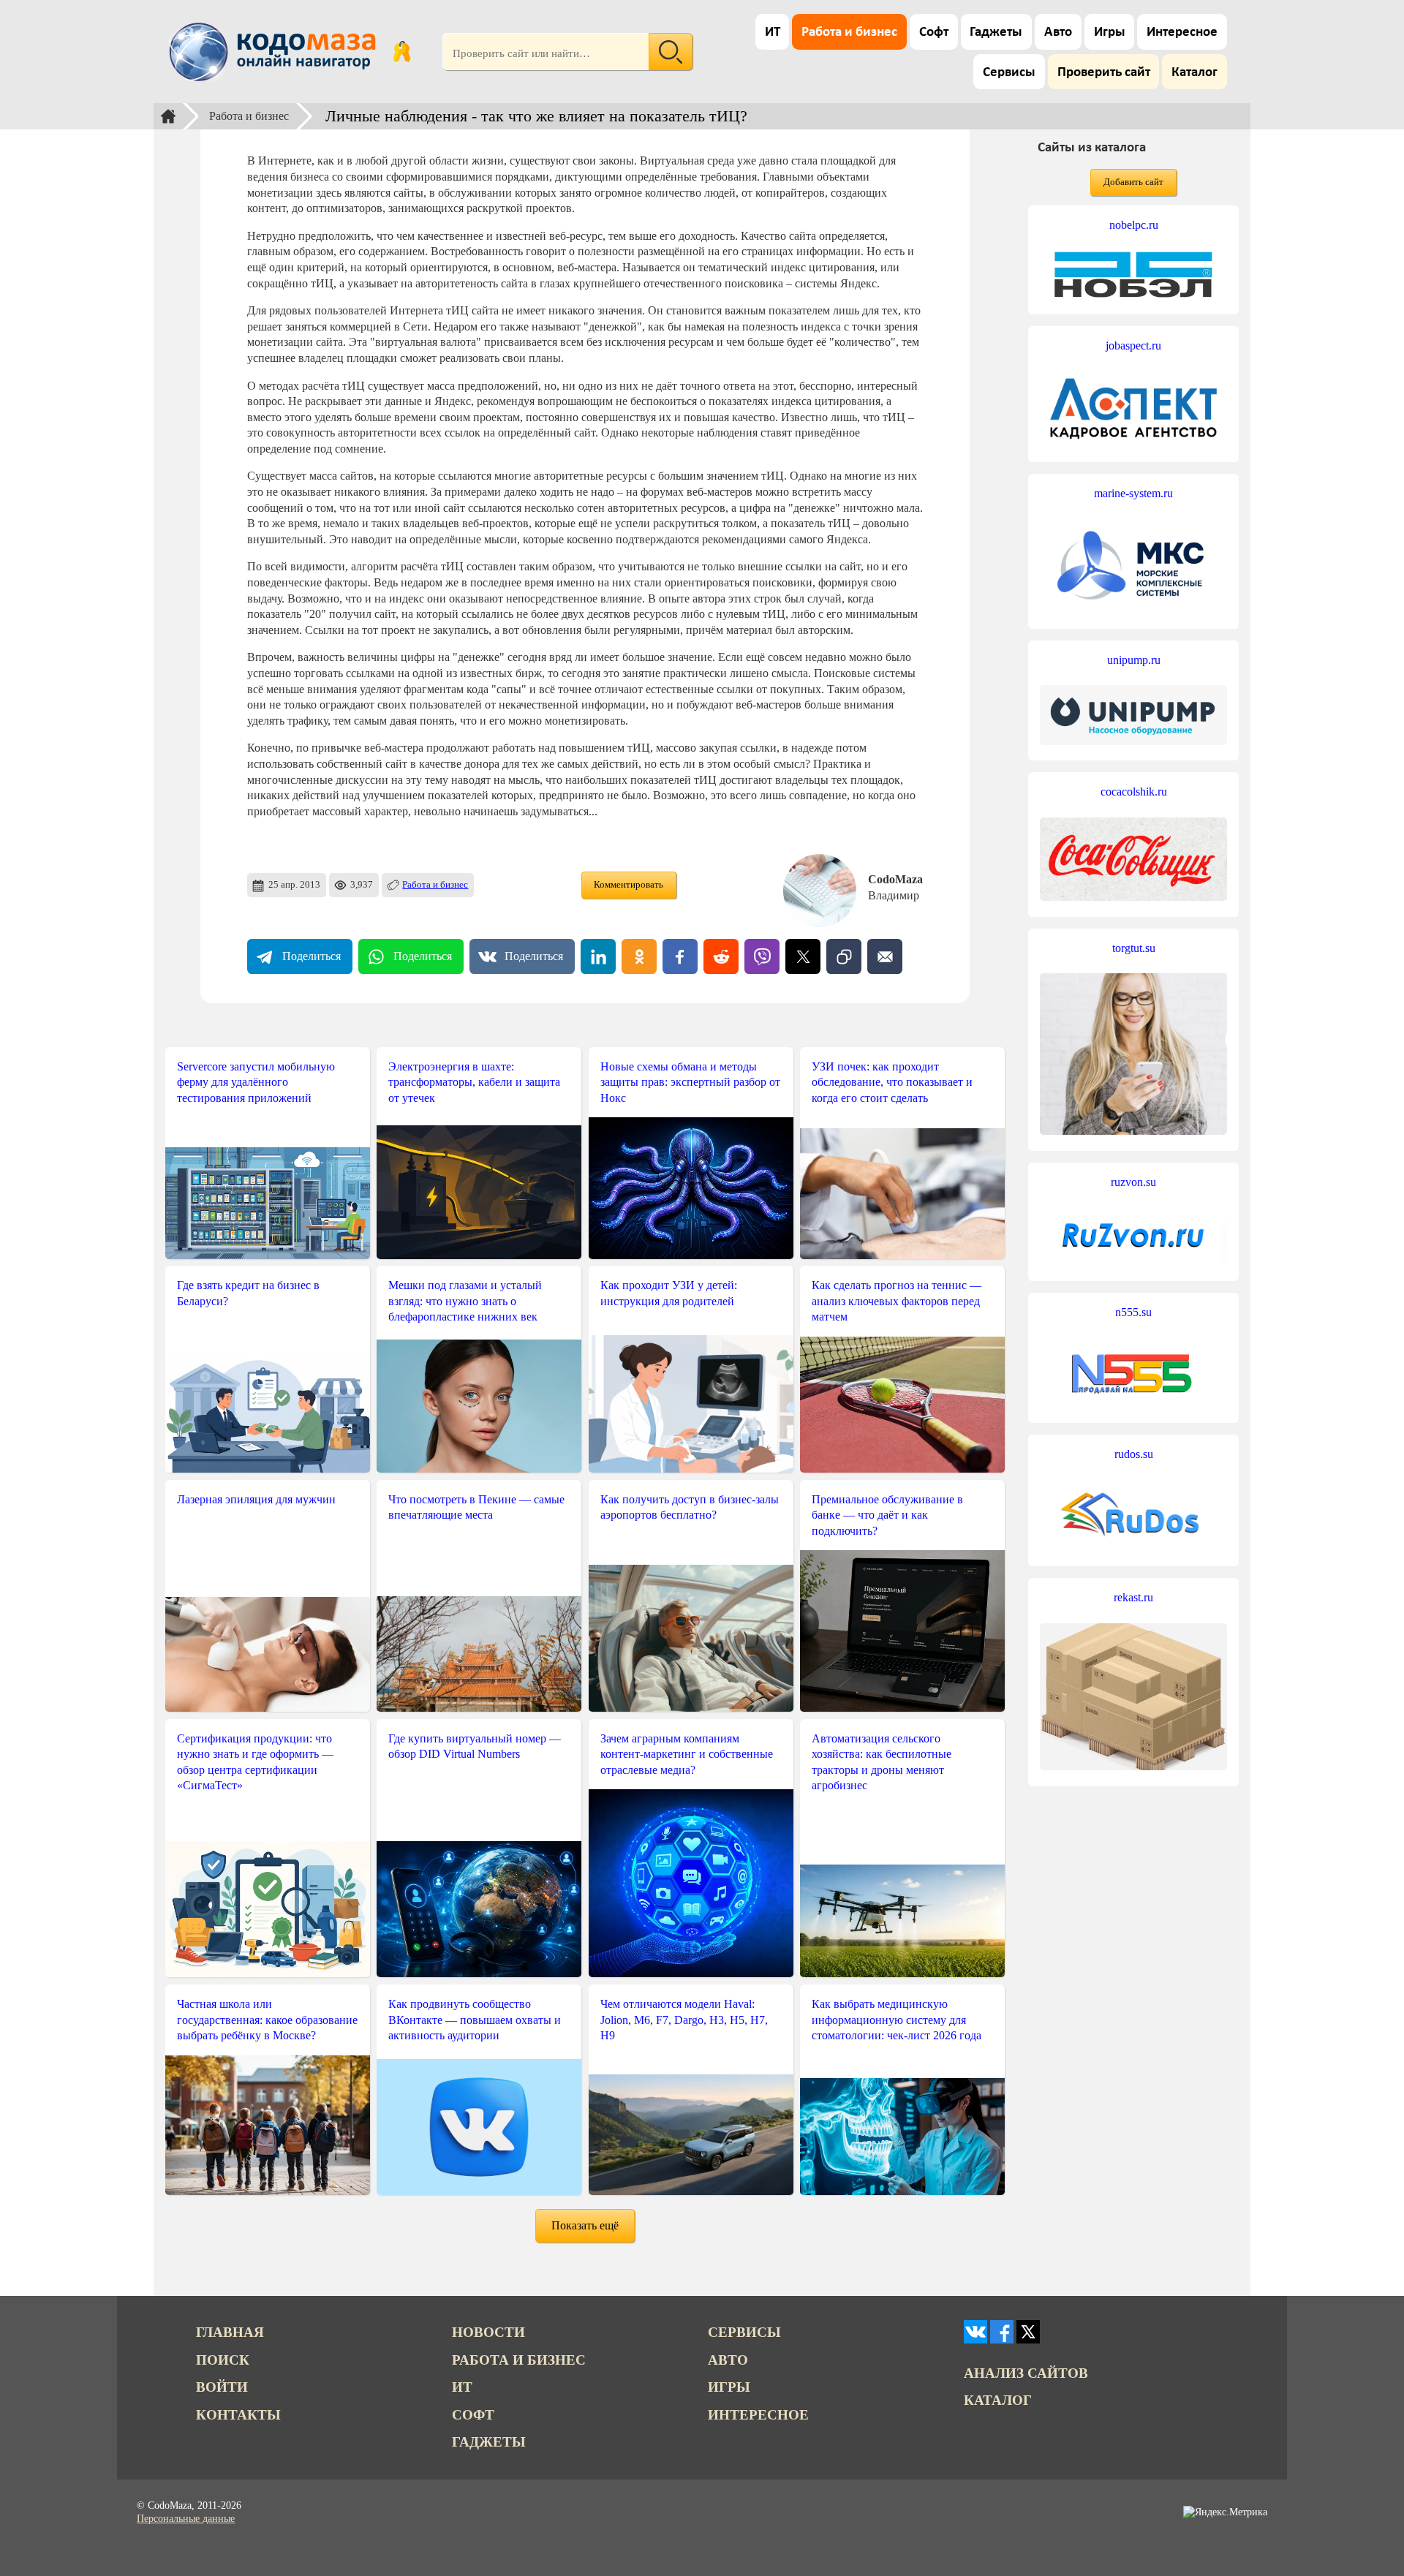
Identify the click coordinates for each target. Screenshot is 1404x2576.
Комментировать (629, 885)
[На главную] (275, 52)
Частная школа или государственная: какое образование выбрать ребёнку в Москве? (267, 2020)
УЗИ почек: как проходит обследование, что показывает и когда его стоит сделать (892, 1082)
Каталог (1194, 73)
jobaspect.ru (1133, 345)
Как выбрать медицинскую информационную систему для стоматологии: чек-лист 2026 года (897, 2020)
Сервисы (1009, 73)
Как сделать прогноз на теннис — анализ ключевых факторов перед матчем (897, 1301)
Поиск (223, 2360)
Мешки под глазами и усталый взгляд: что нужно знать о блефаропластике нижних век (465, 1301)
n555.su (1133, 1312)
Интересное (1182, 33)
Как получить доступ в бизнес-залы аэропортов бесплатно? (690, 1507)
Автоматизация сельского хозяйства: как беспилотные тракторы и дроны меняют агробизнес (882, 1762)
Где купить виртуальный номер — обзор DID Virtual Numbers (475, 1746)
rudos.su (1134, 1454)
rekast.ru (1133, 1597)
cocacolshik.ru (1134, 792)
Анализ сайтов (1026, 2373)
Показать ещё (585, 2225)
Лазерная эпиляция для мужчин (256, 1499)
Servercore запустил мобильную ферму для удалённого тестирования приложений (256, 1082)
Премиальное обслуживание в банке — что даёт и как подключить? (887, 1515)
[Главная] (168, 116)
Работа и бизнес (849, 33)
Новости (488, 2332)
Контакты (238, 2415)
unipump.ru (1134, 660)
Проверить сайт (1104, 73)
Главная (230, 2332)
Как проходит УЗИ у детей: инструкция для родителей (669, 1293)
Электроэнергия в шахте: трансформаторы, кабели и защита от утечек (474, 1082)
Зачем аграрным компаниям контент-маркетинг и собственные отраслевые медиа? (687, 1754)
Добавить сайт (1133, 182)
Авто (1058, 33)
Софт (934, 33)
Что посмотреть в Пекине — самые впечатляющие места (476, 1507)
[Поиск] (671, 52)
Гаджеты (996, 33)
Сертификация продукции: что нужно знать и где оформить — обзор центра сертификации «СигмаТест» (255, 1762)
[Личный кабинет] (402, 52)
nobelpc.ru (1134, 225)
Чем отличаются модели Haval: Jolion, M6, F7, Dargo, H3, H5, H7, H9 (684, 2020)
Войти (222, 2387)
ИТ (773, 33)
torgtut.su (1134, 948)
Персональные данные (186, 2519)
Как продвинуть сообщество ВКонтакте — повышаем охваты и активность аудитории (475, 2020)
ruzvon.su (1133, 1182)
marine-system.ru (1133, 493)
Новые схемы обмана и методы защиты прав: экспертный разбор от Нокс (690, 1082)
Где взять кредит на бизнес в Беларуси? (248, 1293)
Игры (1110, 33)
